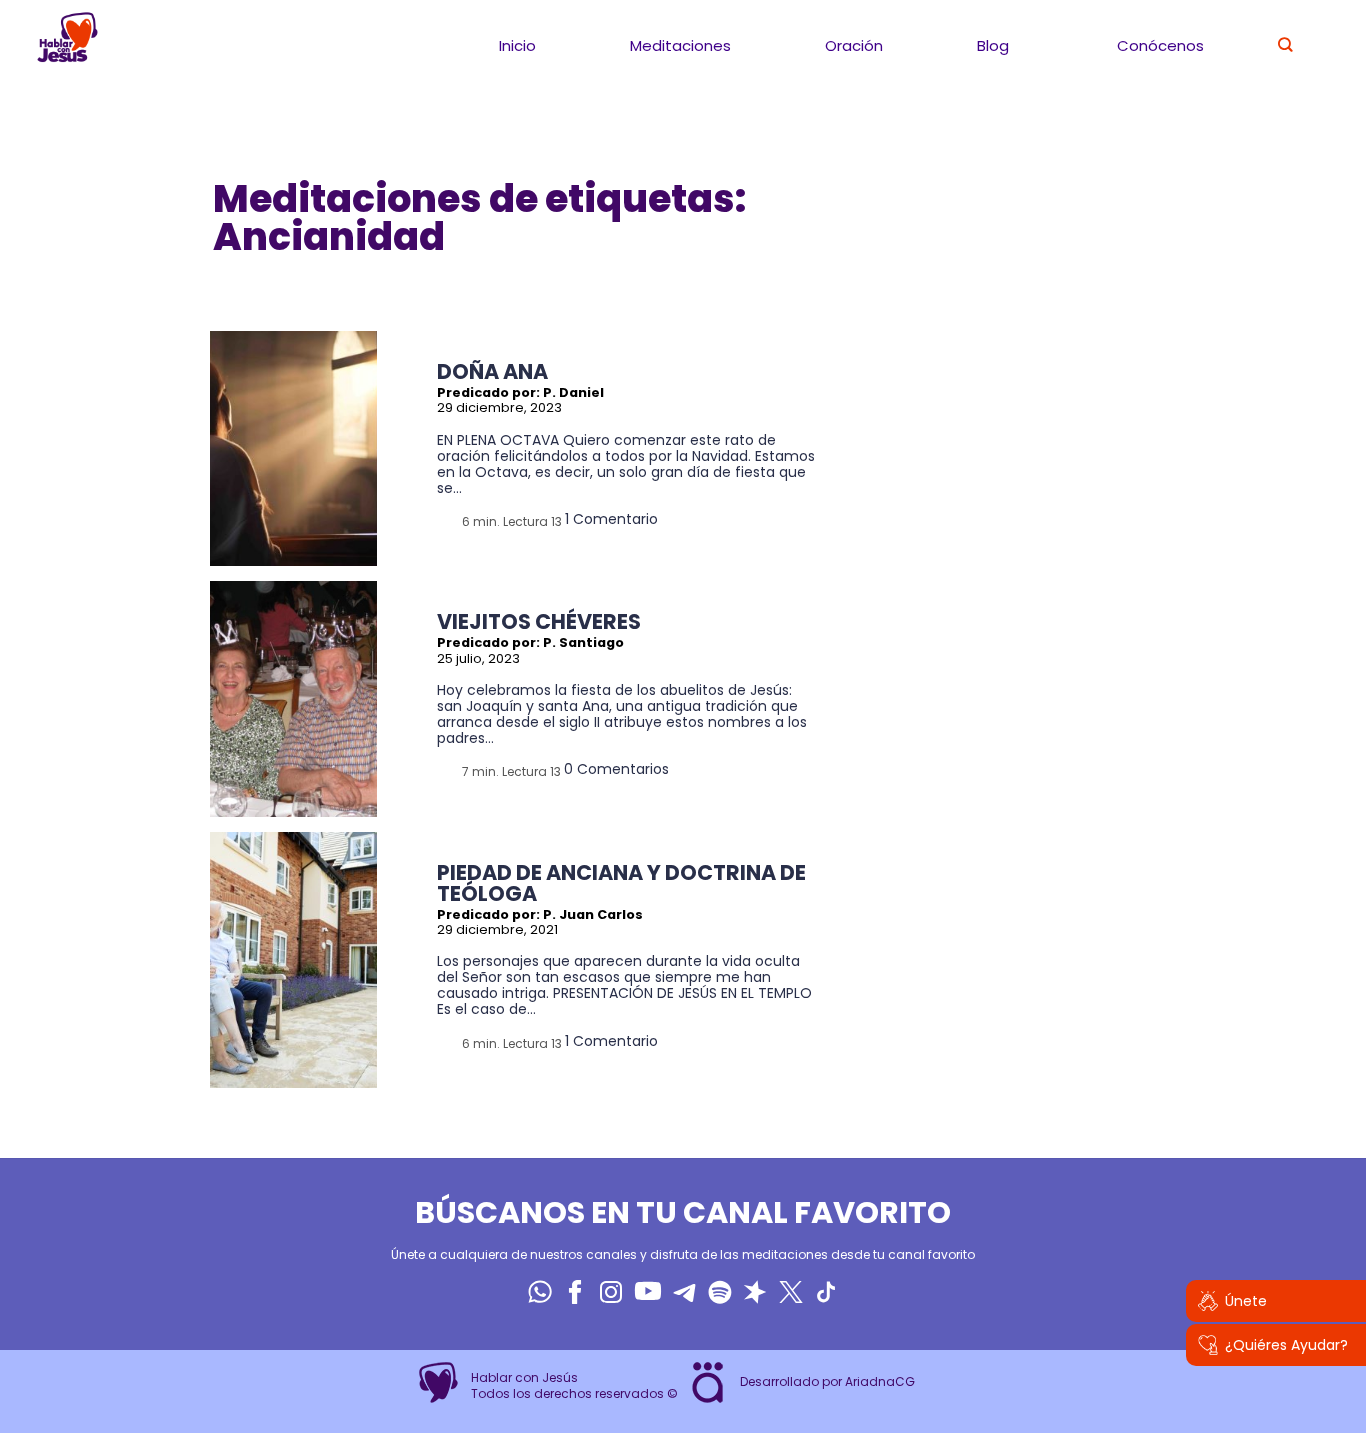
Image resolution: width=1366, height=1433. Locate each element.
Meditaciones (680, 45)
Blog (993, 45)
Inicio (517, 45)
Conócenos (1160, 45)
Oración (854, 45)
